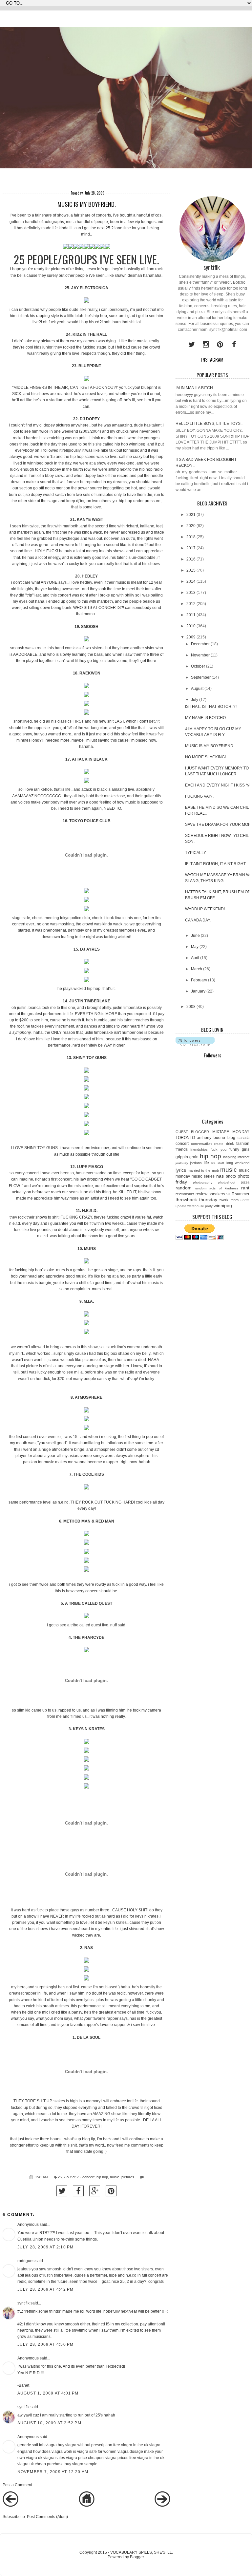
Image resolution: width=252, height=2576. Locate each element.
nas (220, 1176)
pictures (128, 2177)
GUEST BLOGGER (192, 1132)
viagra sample (85, 2464)
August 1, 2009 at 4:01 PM (48, 2393)
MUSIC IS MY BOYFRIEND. (210, 746)
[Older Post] (162, 2506)
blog (231, 1138)
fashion (243, 1144)
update (181, 1206)
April (195, 958)
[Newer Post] (10, 2506)
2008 (191, 1007)
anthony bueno (211, 1138)
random (184, 1188)
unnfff (245, 1200)
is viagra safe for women (95, 2452)
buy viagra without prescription (85, 2445)
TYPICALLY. (196, 853)
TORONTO (185, 1138)
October (198, 666)
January (198, 991)
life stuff (218, 1163)
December (200, 644)
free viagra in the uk (131, 2445)
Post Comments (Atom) (47, 2517)
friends (182, 1149)
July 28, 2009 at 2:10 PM (46, 2247)
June (195, 936)
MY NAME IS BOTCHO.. (206, 718)
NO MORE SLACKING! (205, 757)
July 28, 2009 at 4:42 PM (46, 2289)
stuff (230, 1194)
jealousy (182, 1163)
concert (88, 2177)
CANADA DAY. (198, 920)
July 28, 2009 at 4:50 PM (46, 2344)
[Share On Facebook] (78, 2191)
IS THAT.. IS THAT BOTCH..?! (211, 707)
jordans (196, 1163)
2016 (191, 559)
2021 (191, 515)
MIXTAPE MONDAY (231, 1132)
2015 (191, 570)
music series (203, 1176)
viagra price (76, 2458)
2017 (191, 548)
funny (234, 1149)
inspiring (230, 1157)
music (115, 2177)
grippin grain (187, 1157)
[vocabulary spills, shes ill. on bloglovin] (195, 1045)
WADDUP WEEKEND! (205, 909)
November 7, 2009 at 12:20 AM (53, 2472)
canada (243, 1138)
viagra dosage (130, 2452)
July (195, 700)
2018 (191, 537)
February (199, 980)
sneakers (217, 1194)
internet (243, 1157)
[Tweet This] (62, 2191)
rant (245, 1188)
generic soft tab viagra (37, 2445)
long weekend (238, 1163)
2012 (191, 604)
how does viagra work (53, 2452)
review (201, 1194)
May (195, 947)
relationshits (185, 1194)
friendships (199, 1149)
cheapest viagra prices (108, 2458)
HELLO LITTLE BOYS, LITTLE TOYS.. (209, 424)
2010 (191, 626)
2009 (191, 637)
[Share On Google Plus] (95, 2191)
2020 (191, 526)
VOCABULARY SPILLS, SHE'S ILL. (142, 2552)
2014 (191, 581)
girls (246, 1149)
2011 (191, 615)
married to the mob (203, 1170)
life (206, 1163)
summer (242, 1194)
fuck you (219, 1149)
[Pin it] (111, 2191)
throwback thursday (196, 1200)
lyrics (181, 1170)
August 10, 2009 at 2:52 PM (49, 2423)
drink (230, 1144)
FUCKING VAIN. (199, 796)
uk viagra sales (52, 2458)
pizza (245, 1182)
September (201, 677)
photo (231, 1176)
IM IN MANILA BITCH (194, 388)
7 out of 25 (72, 2177)
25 (60, 2177)
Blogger (137, 2557)
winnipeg (223, 1205)
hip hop (102, 2177)
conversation (201, 1144)
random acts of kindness (217, 1188)
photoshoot (227, 1182)
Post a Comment (17, 2485)
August (197, 689)
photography (203, 1182)
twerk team (229, 1200)
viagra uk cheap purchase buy (44, 2464)
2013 (191, 593)
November (200, 655)
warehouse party (200, 1206)
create (219, 1144)
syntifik (23, 2303)
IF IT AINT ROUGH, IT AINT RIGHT (215, 864)
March (197, 969)
